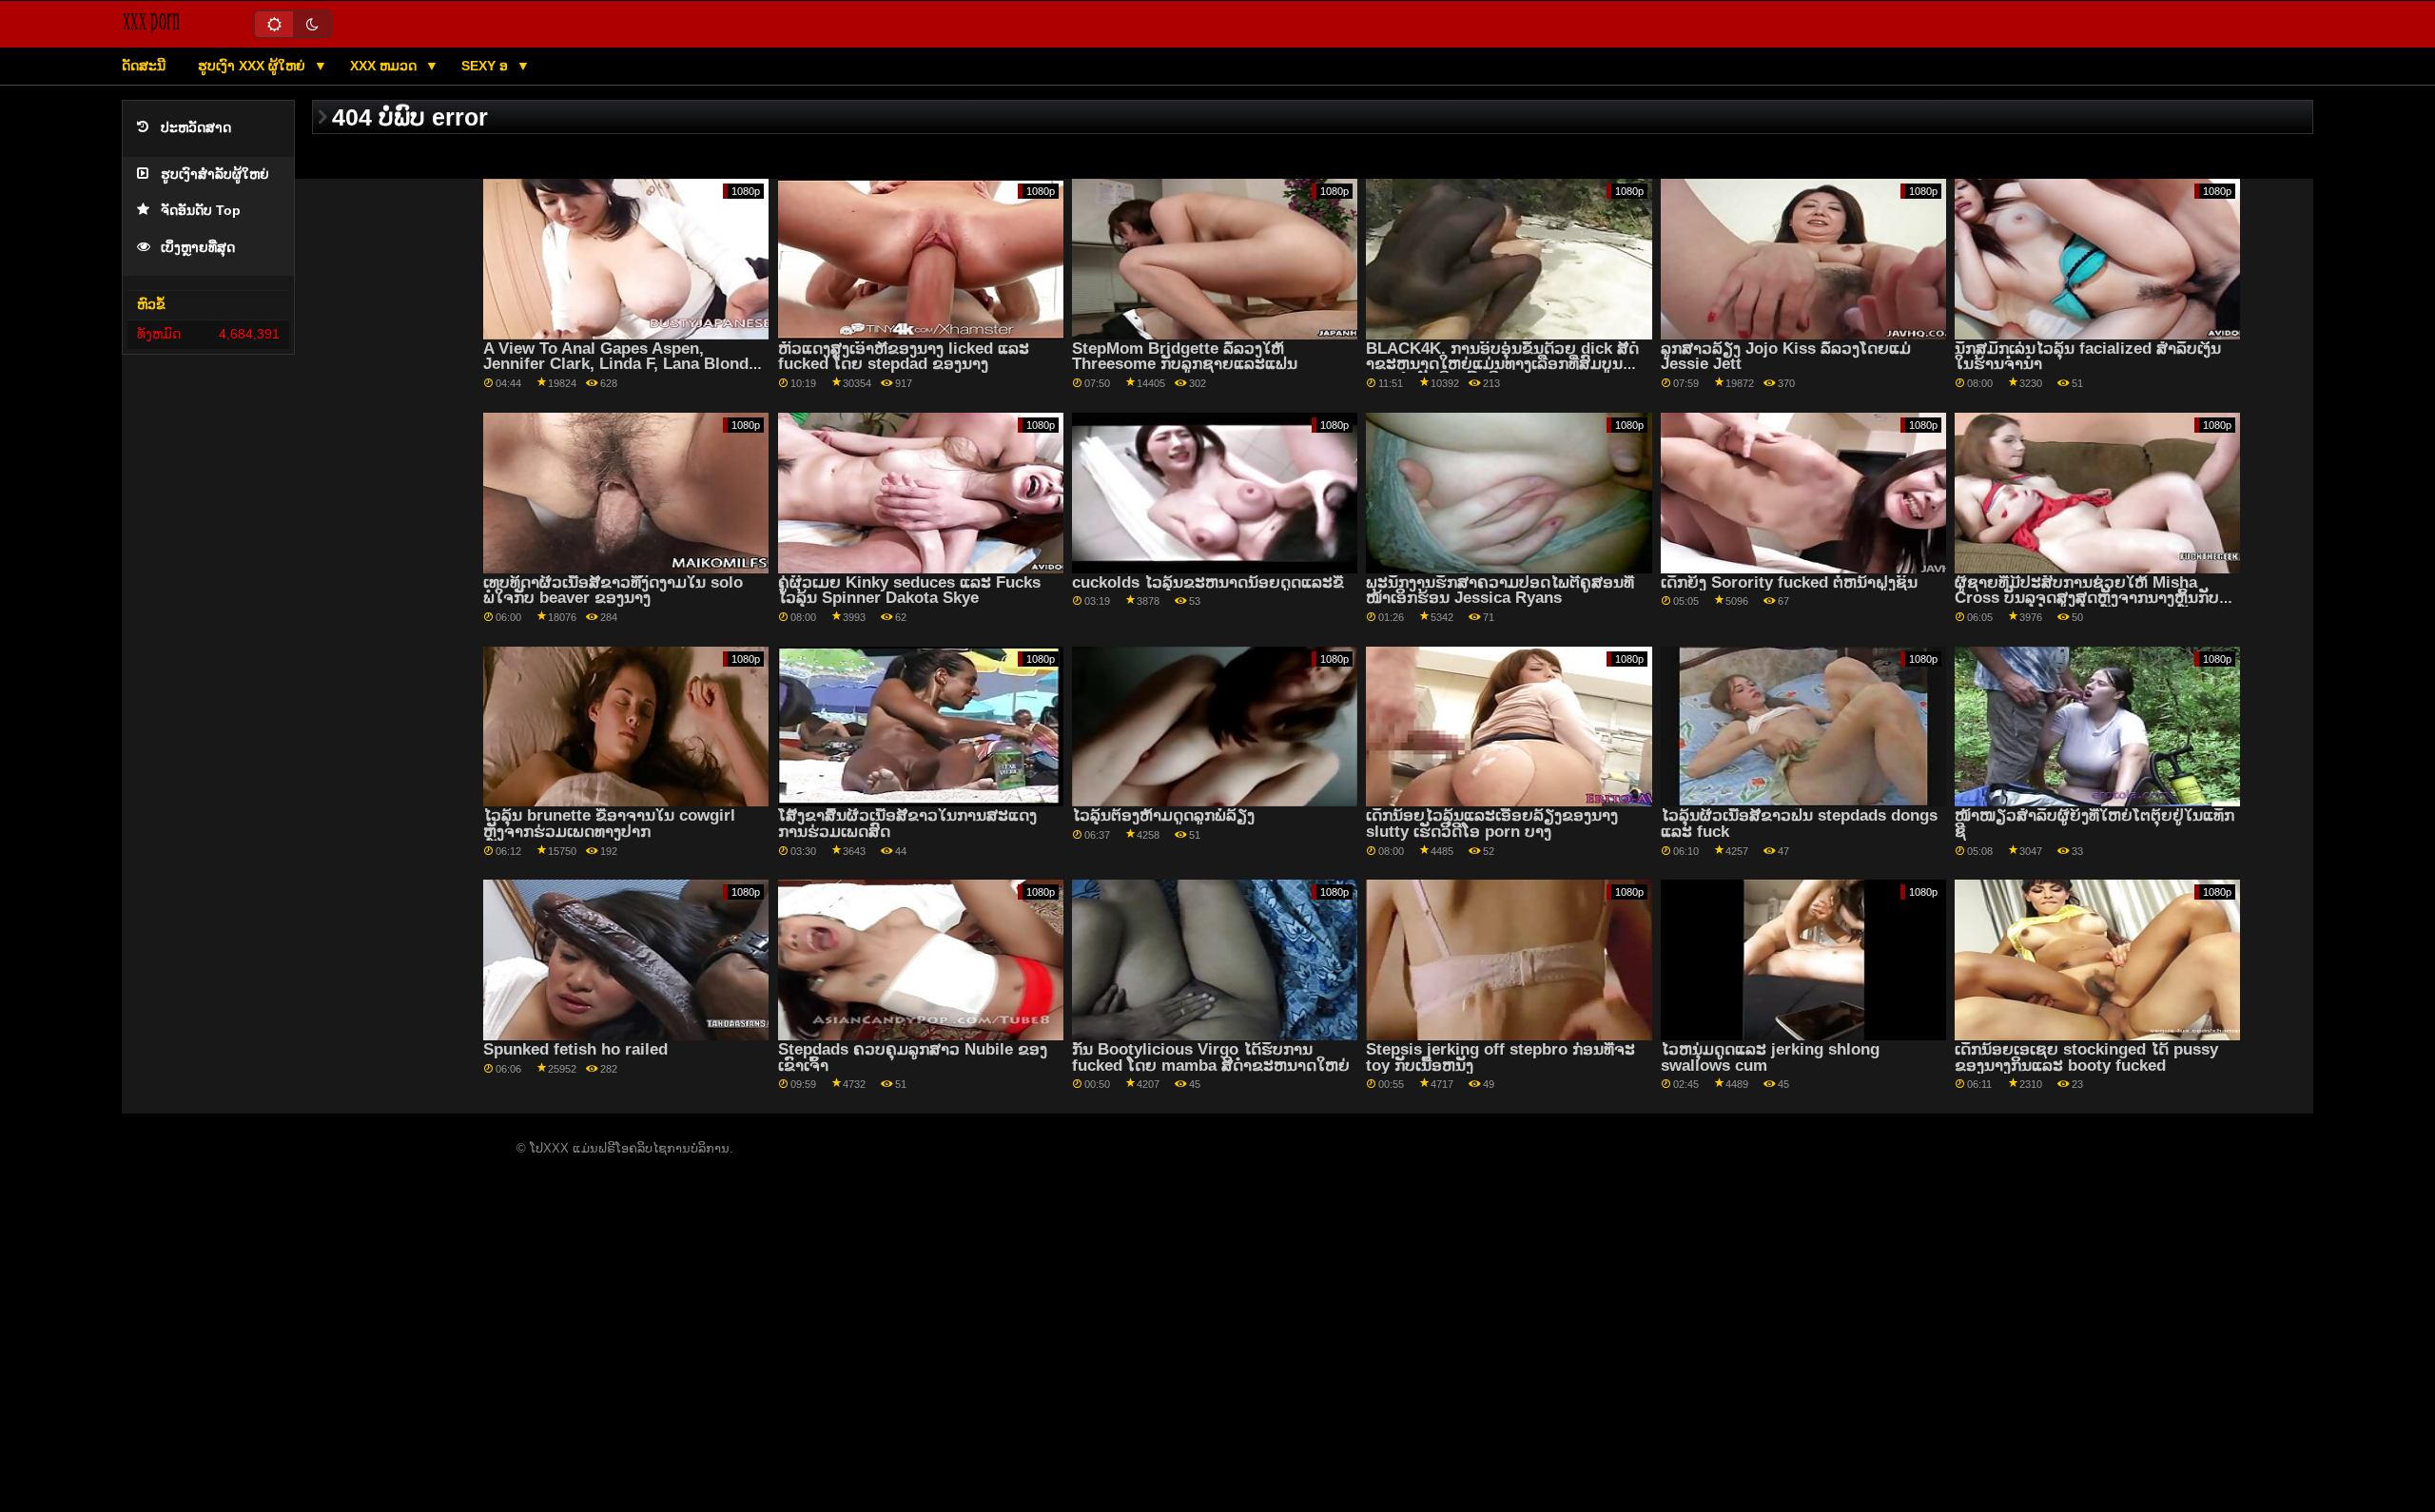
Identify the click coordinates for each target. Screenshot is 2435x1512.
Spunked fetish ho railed (575, 1049)
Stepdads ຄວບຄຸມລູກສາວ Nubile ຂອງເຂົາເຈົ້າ (913, 1057)
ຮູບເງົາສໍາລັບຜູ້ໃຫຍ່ (215, 174)
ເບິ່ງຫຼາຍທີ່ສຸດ (198, 248)
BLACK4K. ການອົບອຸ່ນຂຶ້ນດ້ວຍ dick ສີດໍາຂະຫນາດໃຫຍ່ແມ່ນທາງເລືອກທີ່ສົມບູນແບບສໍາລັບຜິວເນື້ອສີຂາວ (1502, 364)
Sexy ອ (487, 66)
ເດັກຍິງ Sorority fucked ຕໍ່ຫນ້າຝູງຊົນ (1789, 582)
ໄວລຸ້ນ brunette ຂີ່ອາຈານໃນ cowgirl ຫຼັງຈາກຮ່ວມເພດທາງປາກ (609, 824)
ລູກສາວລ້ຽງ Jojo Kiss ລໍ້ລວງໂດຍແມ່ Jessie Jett (1786, 357)
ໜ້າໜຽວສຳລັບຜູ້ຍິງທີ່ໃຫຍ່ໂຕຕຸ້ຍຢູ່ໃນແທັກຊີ (2094, 824)
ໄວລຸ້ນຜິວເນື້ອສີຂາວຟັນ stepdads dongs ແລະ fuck (1799, 824)
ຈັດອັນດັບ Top (201, 211)
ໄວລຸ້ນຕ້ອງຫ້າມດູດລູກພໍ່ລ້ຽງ (1163, 815)
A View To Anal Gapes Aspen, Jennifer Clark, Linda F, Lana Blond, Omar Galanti (618, 364)
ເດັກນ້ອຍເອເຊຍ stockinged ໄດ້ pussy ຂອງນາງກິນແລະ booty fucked (2086, 1057)
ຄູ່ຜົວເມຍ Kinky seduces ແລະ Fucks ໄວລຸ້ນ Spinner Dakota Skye (909, 591)
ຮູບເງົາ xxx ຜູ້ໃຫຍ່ (253, 66)
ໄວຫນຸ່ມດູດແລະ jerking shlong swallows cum (1770, 1057)
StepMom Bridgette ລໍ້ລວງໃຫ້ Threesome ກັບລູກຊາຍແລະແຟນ (1185, 357)
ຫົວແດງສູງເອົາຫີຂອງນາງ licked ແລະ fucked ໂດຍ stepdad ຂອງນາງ (904, 357)
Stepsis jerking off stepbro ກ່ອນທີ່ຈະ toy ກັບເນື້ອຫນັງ (1500, 1057)
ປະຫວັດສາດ (196, 128)
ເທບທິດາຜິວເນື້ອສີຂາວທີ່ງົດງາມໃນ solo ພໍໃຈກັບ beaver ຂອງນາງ (613, 591)
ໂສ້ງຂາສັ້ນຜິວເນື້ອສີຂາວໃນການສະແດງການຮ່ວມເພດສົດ (907, 824)
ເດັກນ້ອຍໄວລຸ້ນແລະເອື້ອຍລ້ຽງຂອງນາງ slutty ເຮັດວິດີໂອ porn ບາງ (1492, 824)
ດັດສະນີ (144, 66)
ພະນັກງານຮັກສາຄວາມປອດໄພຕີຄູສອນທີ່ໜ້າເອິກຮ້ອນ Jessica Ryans (1500, 591)
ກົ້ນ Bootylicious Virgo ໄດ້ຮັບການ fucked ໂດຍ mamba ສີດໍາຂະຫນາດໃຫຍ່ (1211, 1057)
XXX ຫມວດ (385, 66)
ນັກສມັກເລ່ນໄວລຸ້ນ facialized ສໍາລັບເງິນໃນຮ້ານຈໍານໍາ (2088, 357)
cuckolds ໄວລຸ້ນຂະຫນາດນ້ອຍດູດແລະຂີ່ (1208, 582)
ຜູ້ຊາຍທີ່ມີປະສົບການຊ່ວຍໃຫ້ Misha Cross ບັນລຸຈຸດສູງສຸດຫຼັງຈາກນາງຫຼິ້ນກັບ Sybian (2087, 598)
